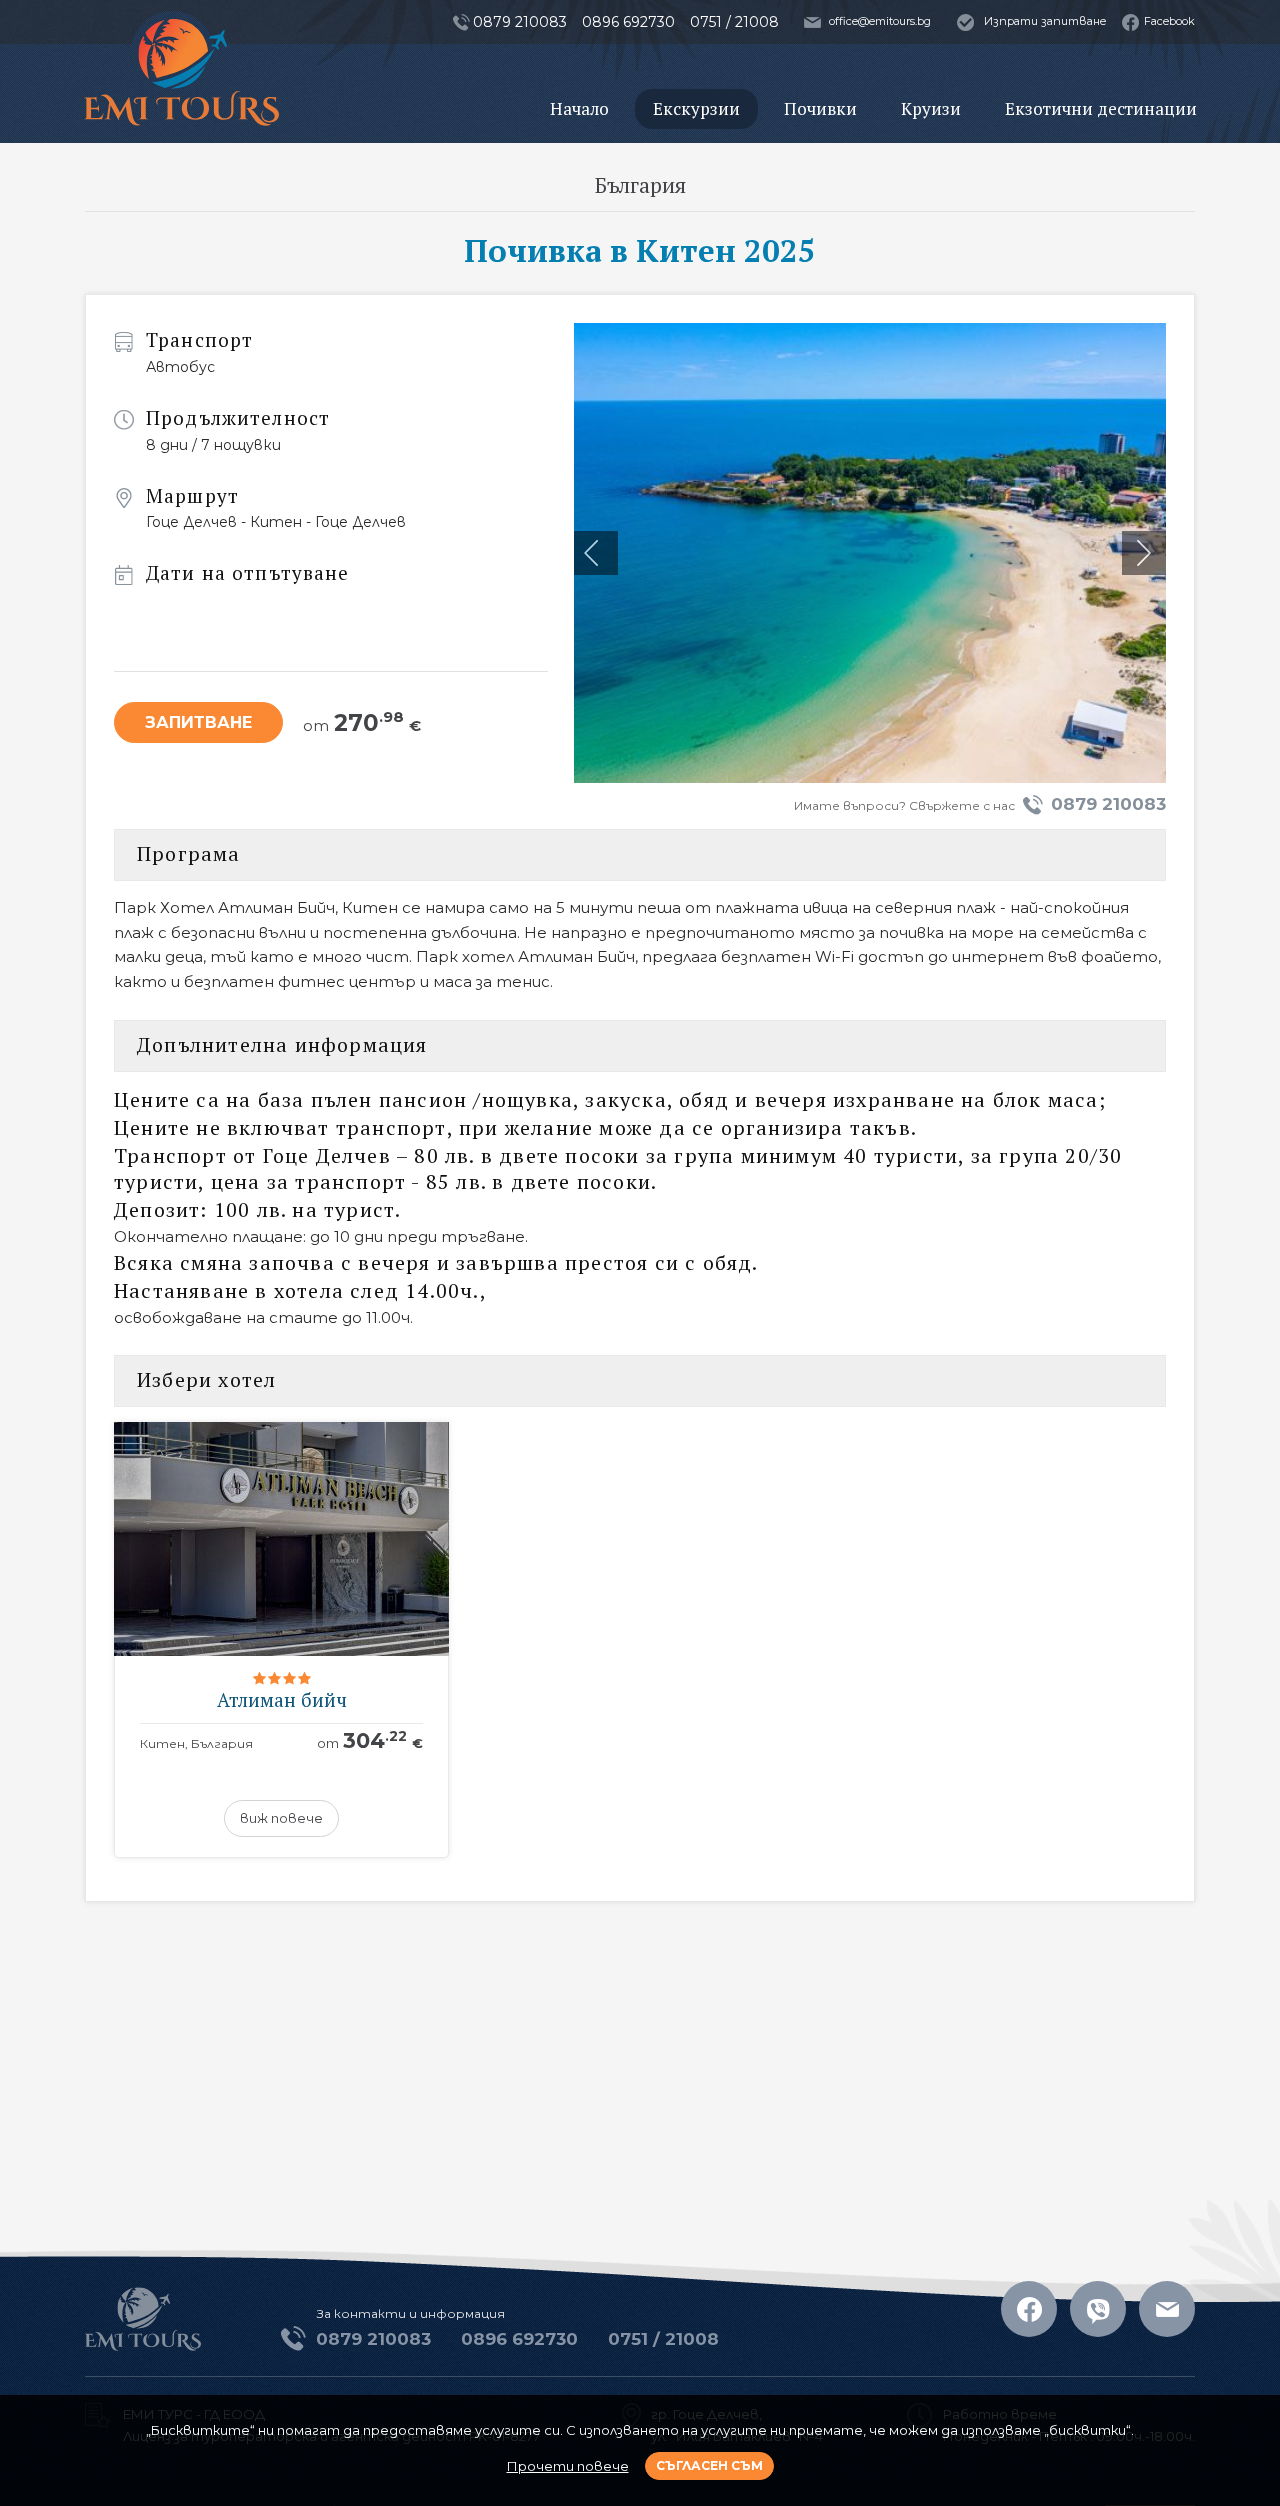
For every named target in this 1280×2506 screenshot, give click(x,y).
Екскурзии (696, 108)
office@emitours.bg (880, 21)
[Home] (181, 72)
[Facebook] (1029, 2309)
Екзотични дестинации (1101, 108)
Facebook (1169, 21)
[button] (1144, 553)
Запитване (198, 722)
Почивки (820, 108)
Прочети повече (568, 2466)
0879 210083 (1108, 804)
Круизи (931, 108)
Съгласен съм (709, 2465)
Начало (579, 108)
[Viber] (1098, 2309)
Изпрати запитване (1045, 21)
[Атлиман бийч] (281, 1640)
